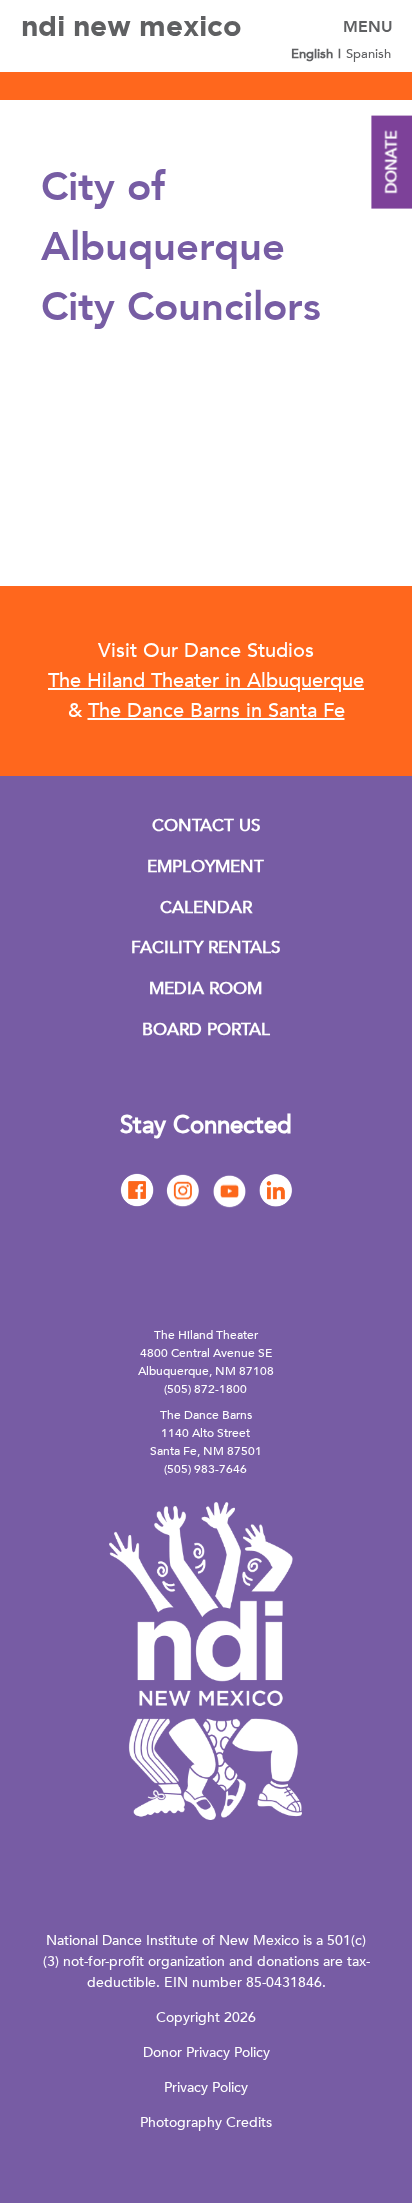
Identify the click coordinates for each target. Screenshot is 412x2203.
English (312, 54)
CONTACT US (206, 825)
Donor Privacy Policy (206, 2052)
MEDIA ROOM (205, 988)
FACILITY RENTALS (205, 947)
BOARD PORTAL (206, 1029)
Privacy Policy (206, 2087)
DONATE (391, 162)
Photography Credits (206, 2122)
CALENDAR (206, 907)
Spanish (368, 54)
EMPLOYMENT (205, 866)
